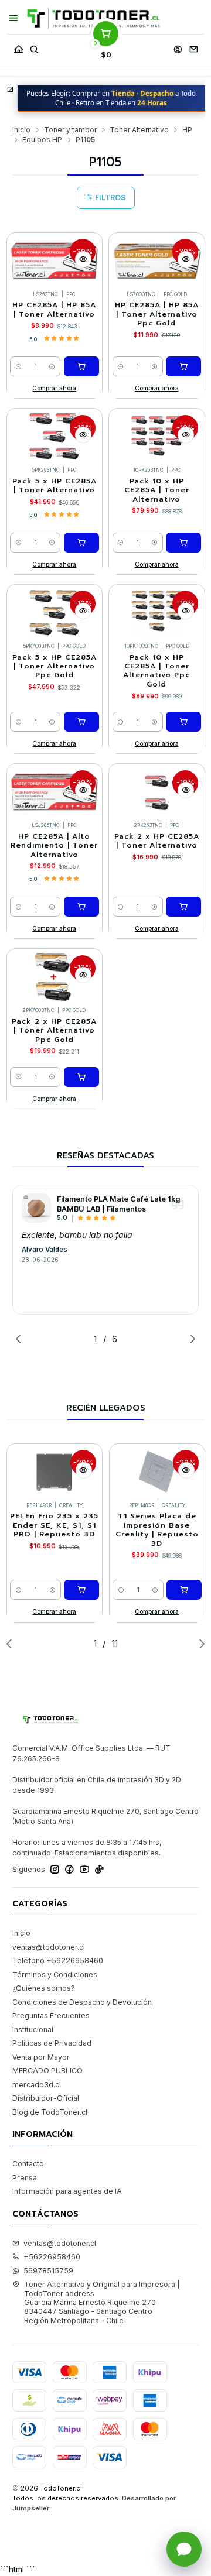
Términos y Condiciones (55, 1975)
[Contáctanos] (193, 47)
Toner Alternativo (139, 130)
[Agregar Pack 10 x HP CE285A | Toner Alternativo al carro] (183, 543)
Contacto (28, 2164)
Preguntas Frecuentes (51, 2016)
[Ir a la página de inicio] (93, 18)
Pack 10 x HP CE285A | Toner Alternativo (157, 490)
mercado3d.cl (37, 2085)
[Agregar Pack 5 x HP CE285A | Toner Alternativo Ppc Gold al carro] (81, 722)
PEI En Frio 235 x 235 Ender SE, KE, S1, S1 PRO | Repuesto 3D (54, 1525)
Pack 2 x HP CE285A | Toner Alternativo (157, 841)
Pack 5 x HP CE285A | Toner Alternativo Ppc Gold (55, 667)
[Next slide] (190, 1339)
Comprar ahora (54, 388)
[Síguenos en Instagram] (55, 1870)
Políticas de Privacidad (52, 2043)
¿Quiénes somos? (44, 1988)
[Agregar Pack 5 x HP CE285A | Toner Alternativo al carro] (81, 543)
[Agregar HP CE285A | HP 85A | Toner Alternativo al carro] (81, 366)
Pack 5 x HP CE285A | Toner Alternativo (55, 486)
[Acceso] (178, 47)
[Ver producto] (36, 1208)
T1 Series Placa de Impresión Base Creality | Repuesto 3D (157, 1530)
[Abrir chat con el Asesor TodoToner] (184, 2549)
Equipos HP (42, 140)
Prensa (25, 2178)
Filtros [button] (110, 198)
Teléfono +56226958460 (58, 1961)
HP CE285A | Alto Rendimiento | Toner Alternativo (54, 846)
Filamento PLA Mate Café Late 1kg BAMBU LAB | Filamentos (118, 1204)
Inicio (21, 130)
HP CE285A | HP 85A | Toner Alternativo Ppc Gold (157, 314)
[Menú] (14, 18)
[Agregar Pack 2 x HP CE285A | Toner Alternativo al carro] (183, 907)
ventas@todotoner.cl (49, 1947)
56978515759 (48, 2271)
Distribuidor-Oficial (46, 2098)
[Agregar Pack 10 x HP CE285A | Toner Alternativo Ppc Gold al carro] (183, 722)
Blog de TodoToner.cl (50, 2112)
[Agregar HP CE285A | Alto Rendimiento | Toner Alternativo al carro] (81, 907)
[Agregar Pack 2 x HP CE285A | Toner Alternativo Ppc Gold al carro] (81, 1077)
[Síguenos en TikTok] (99, 1870)
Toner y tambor (70, 130)
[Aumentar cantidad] (52, 366)
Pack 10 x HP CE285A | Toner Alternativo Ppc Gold (156, 671)
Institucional (33, 2030)
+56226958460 (52, 2257)
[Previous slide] (21, 1339)
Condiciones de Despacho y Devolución (82, 2002)
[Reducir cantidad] (18, 366)
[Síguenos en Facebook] (69, 1870)
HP (187, 130)
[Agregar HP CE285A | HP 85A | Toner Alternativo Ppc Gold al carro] (183, 366)
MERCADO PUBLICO (47, 2071)
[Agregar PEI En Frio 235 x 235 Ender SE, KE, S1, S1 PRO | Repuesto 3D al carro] (81, 1590)
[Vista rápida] (83, 259)
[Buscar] (34, 47)
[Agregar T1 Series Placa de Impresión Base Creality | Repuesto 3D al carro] (184, 1590)
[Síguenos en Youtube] (84, 1870)
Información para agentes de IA (67, 2191)
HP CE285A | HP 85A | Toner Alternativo (54, 310)
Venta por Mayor (41, 2057)
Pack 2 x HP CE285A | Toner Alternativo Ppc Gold (54, 1031)
